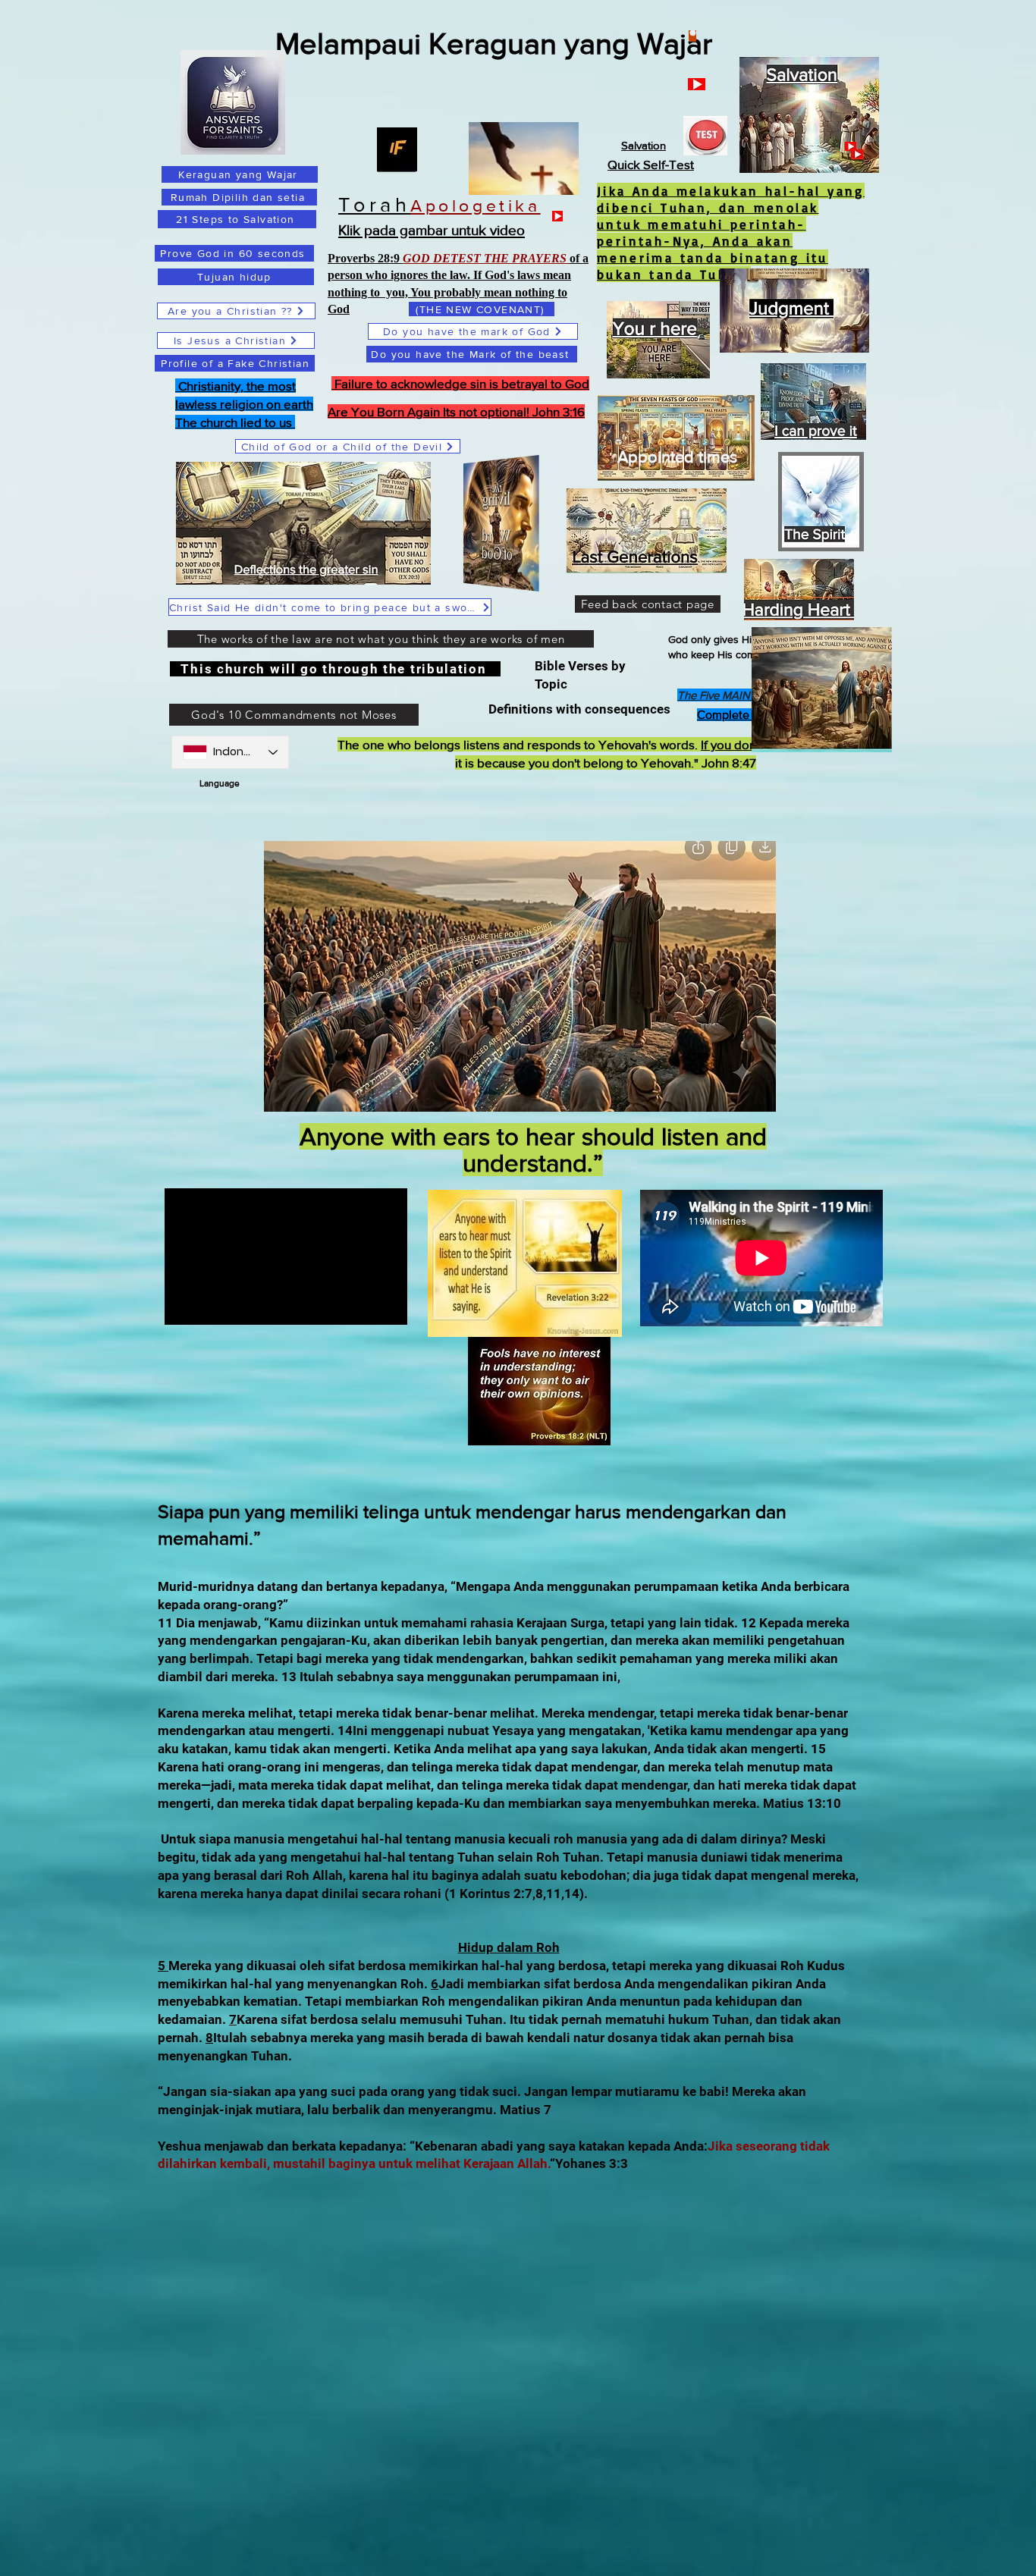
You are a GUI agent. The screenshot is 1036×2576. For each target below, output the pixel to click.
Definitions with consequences (582, 709)
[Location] (692, 36)
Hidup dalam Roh (509, 1947)
